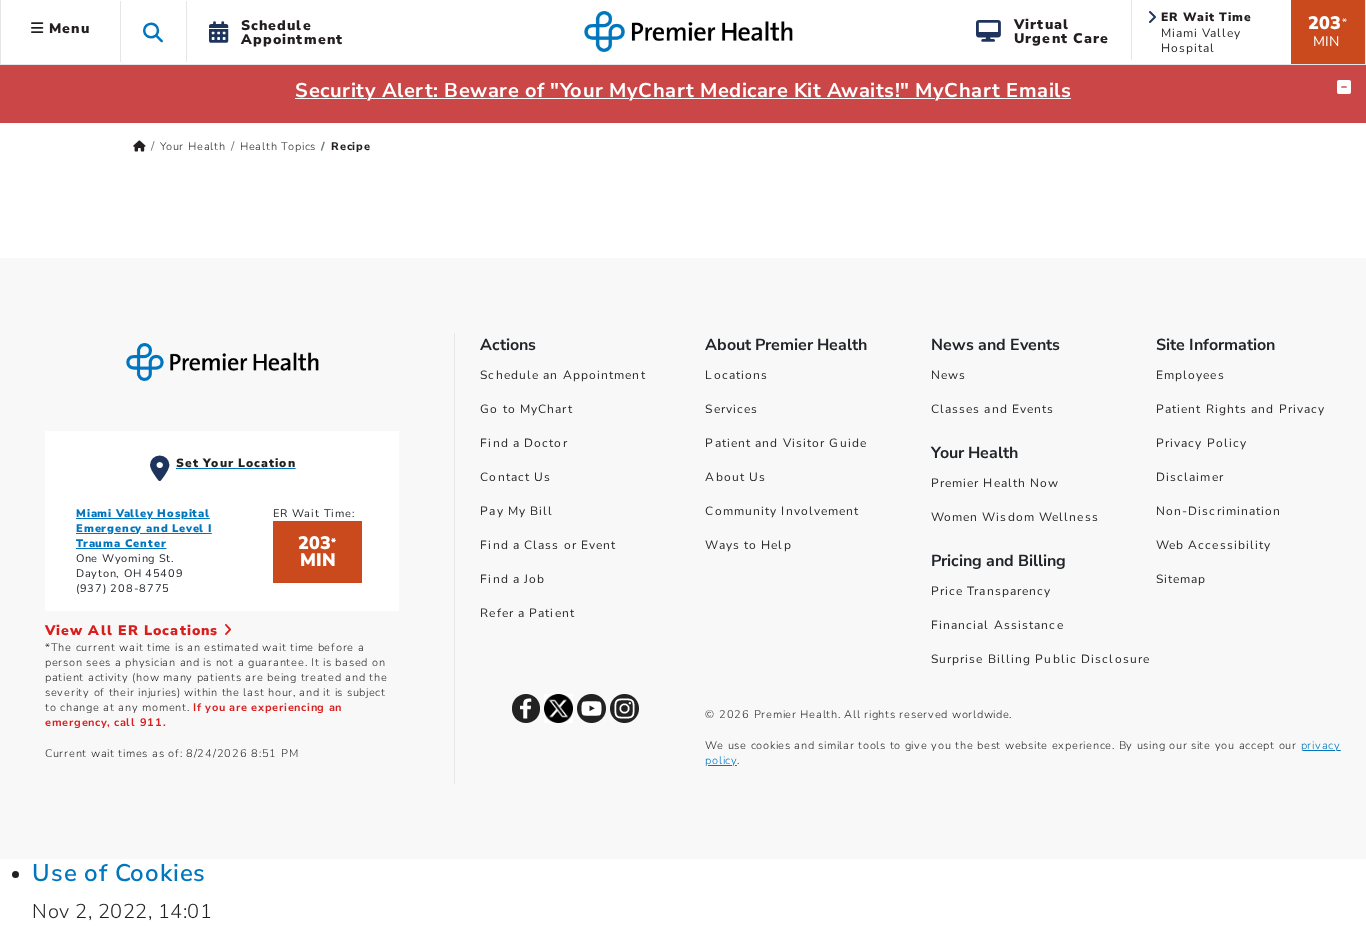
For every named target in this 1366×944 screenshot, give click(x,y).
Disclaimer (1190, 477)
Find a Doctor (523, 443)
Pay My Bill (516, 511)
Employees (1190, 375)
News (948, 375)
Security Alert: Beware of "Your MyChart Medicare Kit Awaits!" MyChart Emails (683, 90)
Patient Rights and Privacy (1241, 409)
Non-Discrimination (1219, 511)
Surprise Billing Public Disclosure (1040, 659)
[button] (153, 31)
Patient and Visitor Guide (786, 443)
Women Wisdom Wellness (1015, 517)
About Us (735, 477)
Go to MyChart (526, 409)
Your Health (193, 146)
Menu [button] (67, 28)
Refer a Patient (527, 613)
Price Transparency (991, 591)
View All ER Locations (134, 630)
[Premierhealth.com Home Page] (139, 146)
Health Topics (278, 146)
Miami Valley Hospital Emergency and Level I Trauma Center (144, 528)
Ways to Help (748, 545)
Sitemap (1181, 579)
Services (731, 409)
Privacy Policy (1201, 443)
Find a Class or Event (548, 545)
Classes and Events (993, 409)
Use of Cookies (119, 873)
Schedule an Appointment (562, 375)
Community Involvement (782, 511)
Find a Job (512, 579)
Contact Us (515, 477)
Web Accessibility (1214, 545)
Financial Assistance (997, 625)
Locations (736, 375)
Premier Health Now (995, 483)
